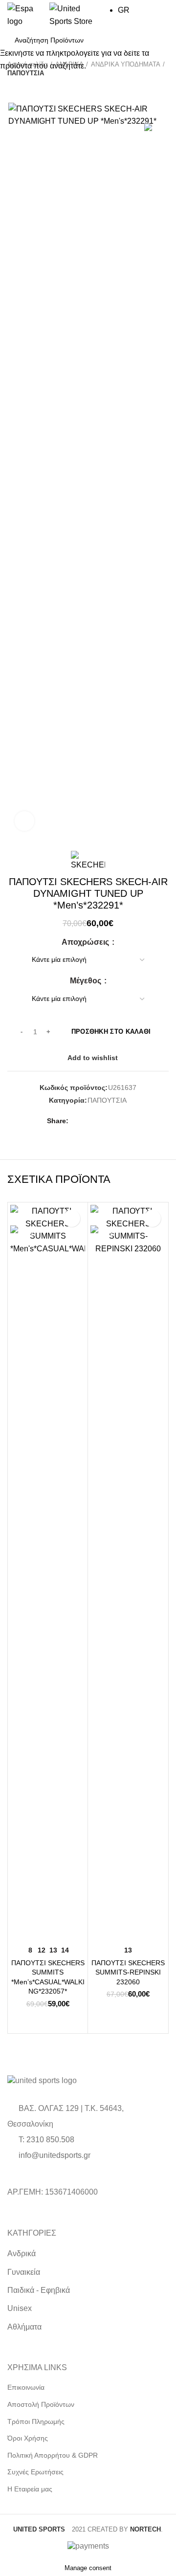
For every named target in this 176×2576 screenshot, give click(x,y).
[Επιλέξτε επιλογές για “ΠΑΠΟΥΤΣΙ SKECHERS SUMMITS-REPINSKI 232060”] (100, 1929)
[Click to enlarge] (24, 821)
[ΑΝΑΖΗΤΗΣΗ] (156, 40)
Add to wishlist (72, 1218)
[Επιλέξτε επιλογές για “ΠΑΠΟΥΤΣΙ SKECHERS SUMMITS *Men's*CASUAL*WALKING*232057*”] (20, 1929)
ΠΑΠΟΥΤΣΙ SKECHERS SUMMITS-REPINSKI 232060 (128, 1972)
